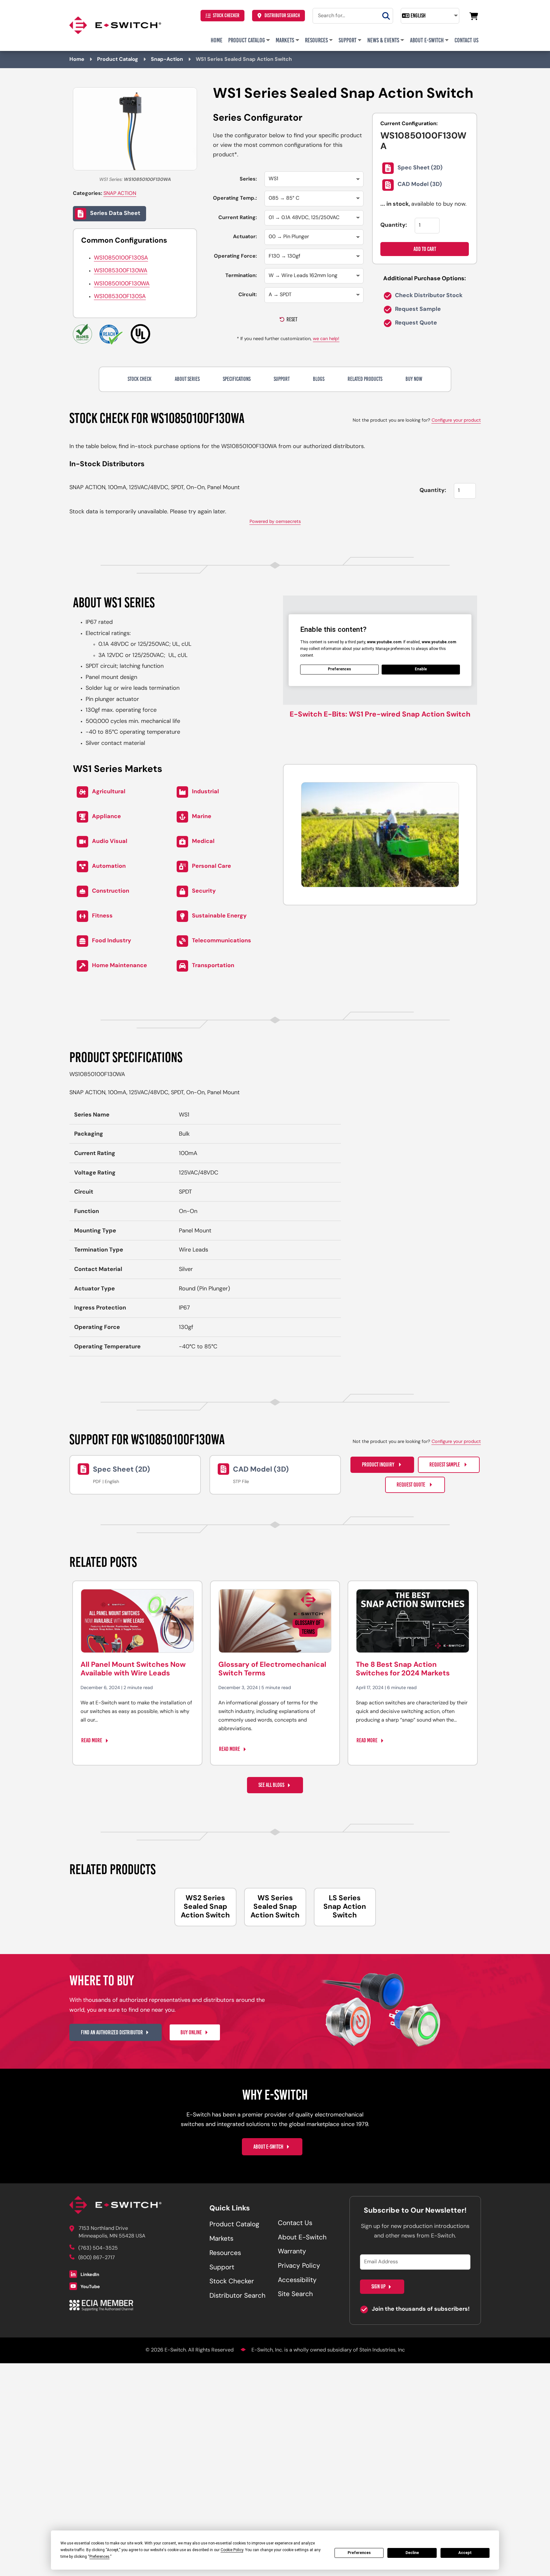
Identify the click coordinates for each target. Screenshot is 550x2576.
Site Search (295, 2294)
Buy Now (414, 379)
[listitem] (205, 1907)
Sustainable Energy (219, 916)
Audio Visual (110, 842)
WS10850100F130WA (122, 284)
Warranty (292, 2252)
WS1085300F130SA (120, 297)
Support (348, 40)
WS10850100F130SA (121, 258)
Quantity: (394, 225)
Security (204, 891)
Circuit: (248, 295)
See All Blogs (271, 1785)
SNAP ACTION (120, 194)
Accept (465, 2553)
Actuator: (245, 237)
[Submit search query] (386, 16)
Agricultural (109, 792)
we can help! (326, 339)
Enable (421, 669)
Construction (111, 891)
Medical (203, 842)
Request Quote (415, 323)
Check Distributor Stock (428, 296)
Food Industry (112, 941)
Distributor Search (282, 15)
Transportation (213, 966)
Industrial (205, 792)
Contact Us (466, 40)
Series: (248, 179)
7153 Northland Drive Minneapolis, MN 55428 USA (112, 2232)
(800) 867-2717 (97, 2258)
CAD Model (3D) (420, 185)
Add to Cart (425, 249)
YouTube (90, 2287)
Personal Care (212, 867)
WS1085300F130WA (121, 271)
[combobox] (353, 16)
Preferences (359, 2553)
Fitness (102, 916)
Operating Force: (235, 256)
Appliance (106, 817)
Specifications (237, 379)
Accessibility (297, 2280)
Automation (109, 867)
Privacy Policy (299, 2266)
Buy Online (191, 2032)
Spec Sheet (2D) (420, 168)
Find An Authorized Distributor (112, 2032)
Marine (202, 817)
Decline (412, 2553)
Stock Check (140, 379)
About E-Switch (427, 40)
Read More (92, 1740)
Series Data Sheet (115, 214)
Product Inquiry (379, 1465)
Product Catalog (247, 40)
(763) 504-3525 (98, 2248)
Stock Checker (226, 15)
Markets (285, 40)
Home (217, 40)
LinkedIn (89, 2275)
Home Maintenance (120, 966)
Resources (316, 40)
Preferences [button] (99, 2557)
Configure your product (456, 421)
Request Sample (417, 310)
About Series (187, 379)
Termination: (241, 276)
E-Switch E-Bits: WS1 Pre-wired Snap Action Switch (380, 715)
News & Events (383, 40)
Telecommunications (222, 941)
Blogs (319, 379)
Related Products (365, 379)
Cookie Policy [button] (232, 2550)
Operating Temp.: (235, 198)
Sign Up (378, 2287)
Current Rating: (238, 218)
